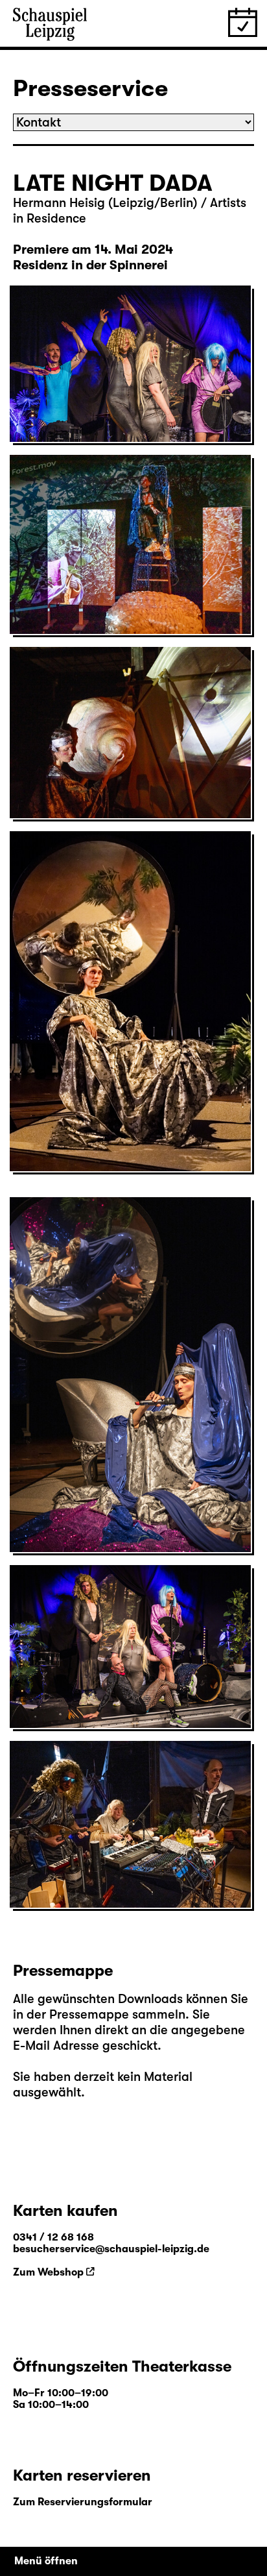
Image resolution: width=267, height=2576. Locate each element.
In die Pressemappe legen (93, 425)
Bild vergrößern (63, 410)
